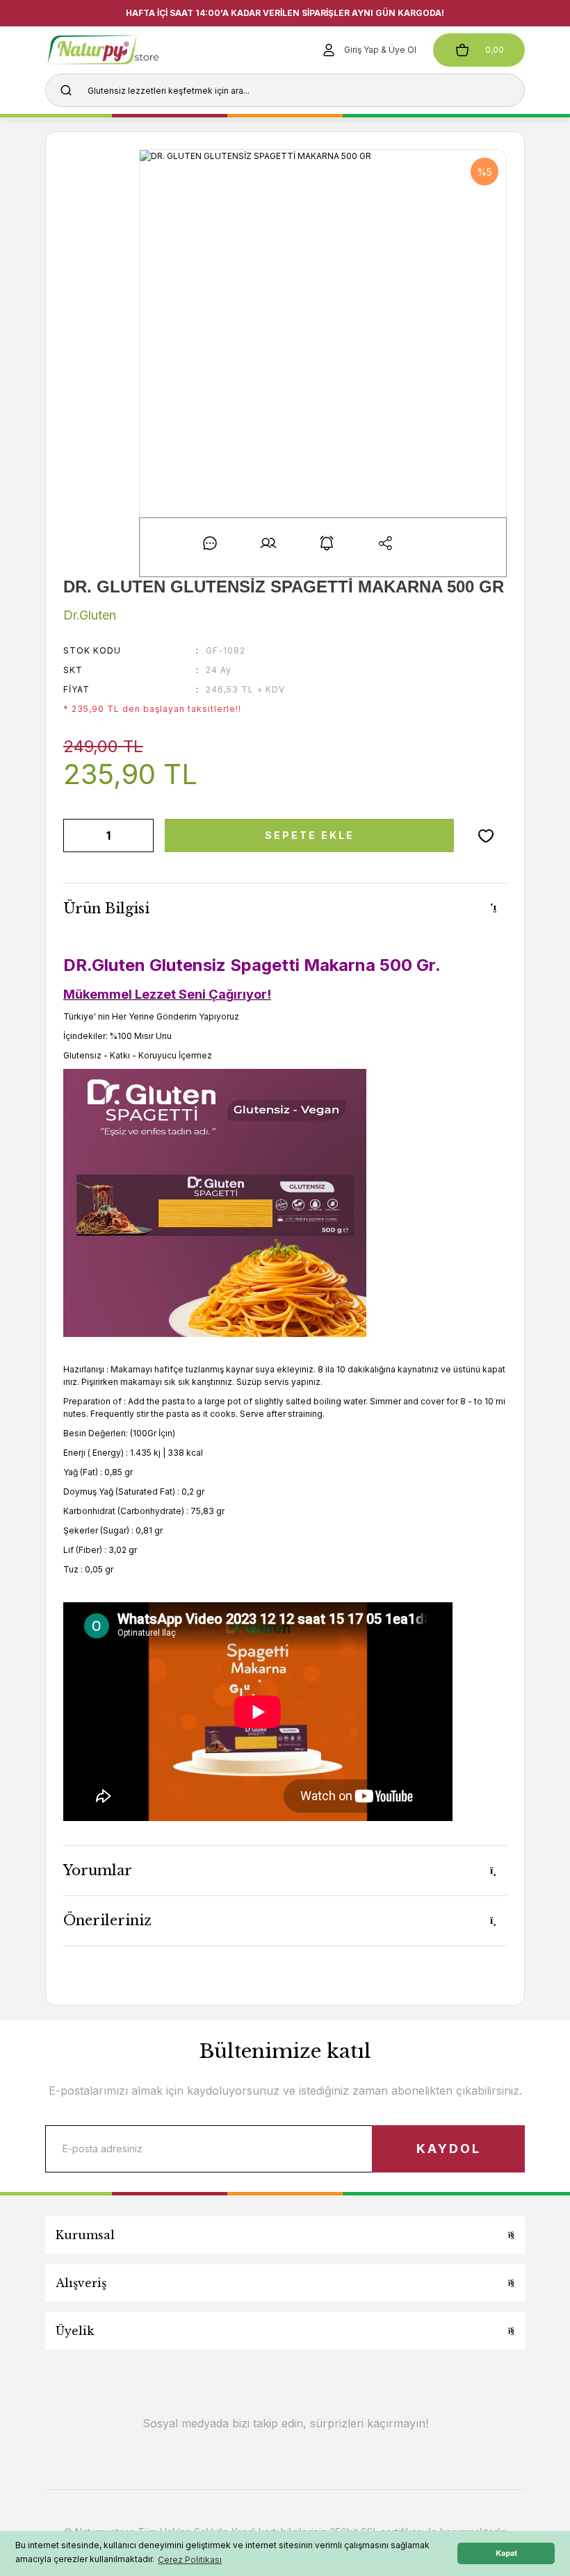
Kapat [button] (506, 2553)
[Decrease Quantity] (76, 836)
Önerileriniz (107, 1920)
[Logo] (124, 50)
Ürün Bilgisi (106, 908)
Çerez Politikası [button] (190, 2560)
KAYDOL (449, 2149)
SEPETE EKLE (310, 835)
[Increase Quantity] (140, 836)
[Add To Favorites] (486, 836)
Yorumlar (98, 1870)
